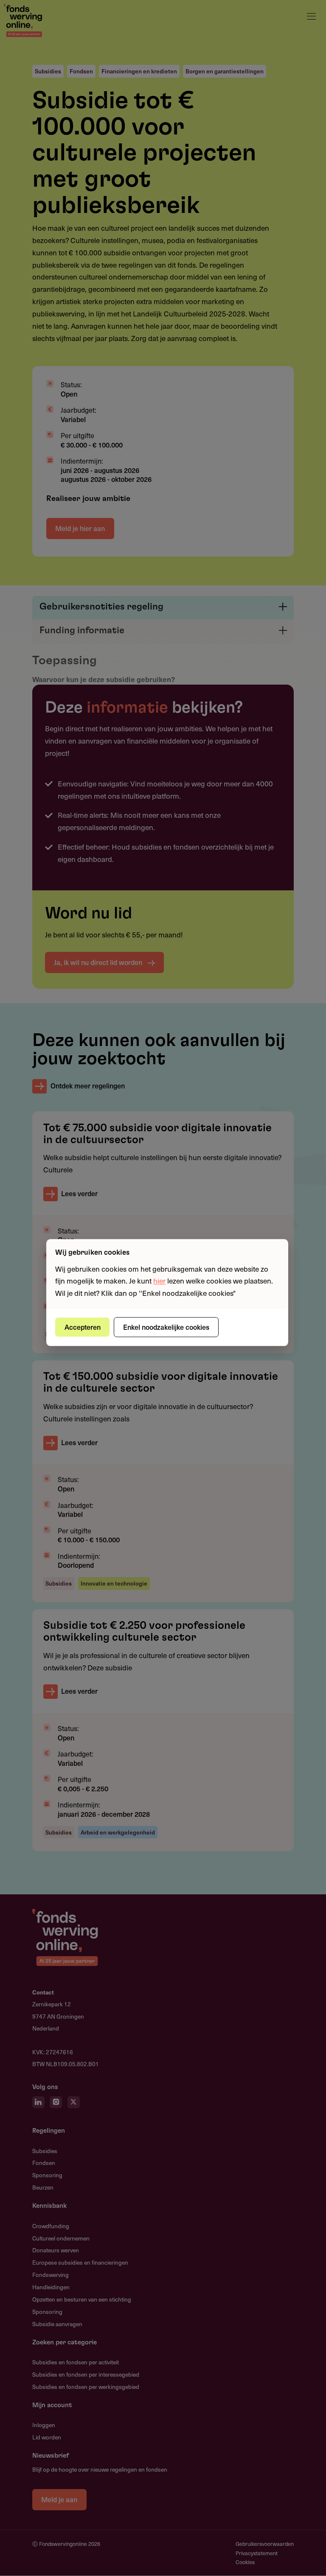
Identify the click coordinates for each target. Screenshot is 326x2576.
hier (159, 1281)
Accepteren (83, 1327)
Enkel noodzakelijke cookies (166, 1327)
